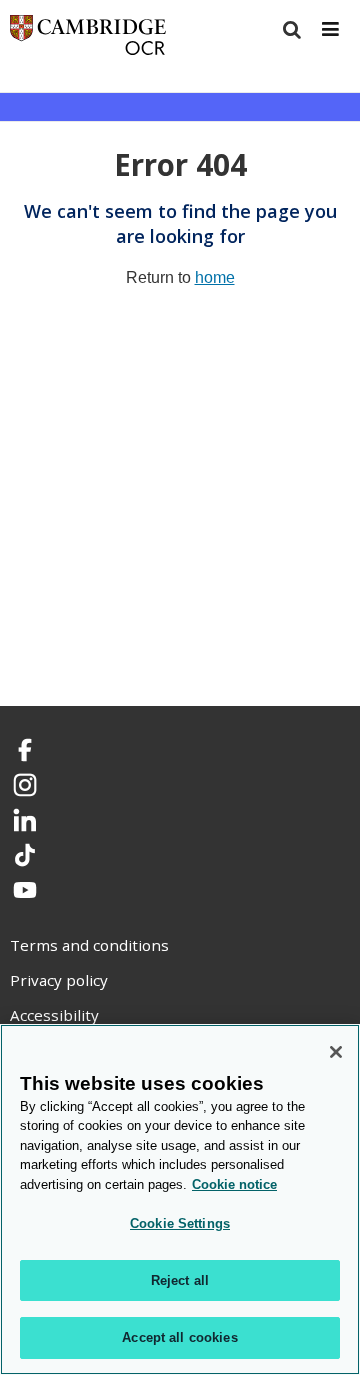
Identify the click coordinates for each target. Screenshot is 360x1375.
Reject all (180, 1280)
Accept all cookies (179, 1337)
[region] (180, 1199)
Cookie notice (234, 1184)
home (215, 277)
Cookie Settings (180, 1223)
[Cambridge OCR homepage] (88, 39)
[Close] (336, 1052)
